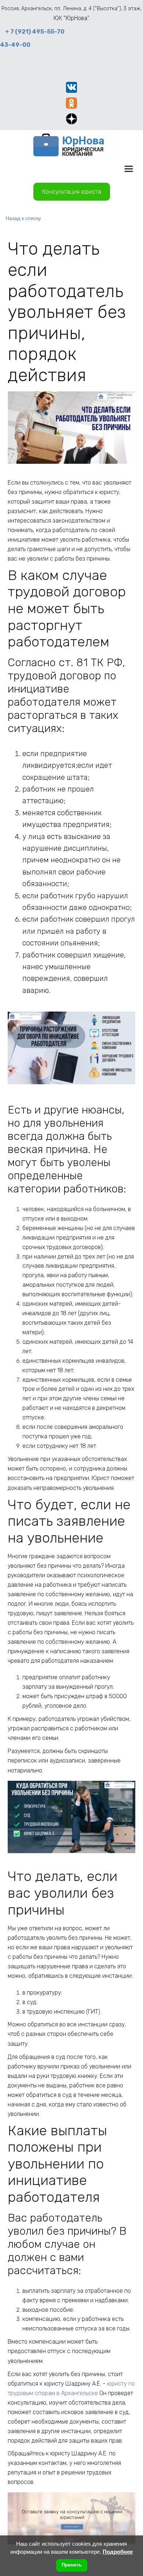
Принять (72, 2565)
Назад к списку (23, 218)
